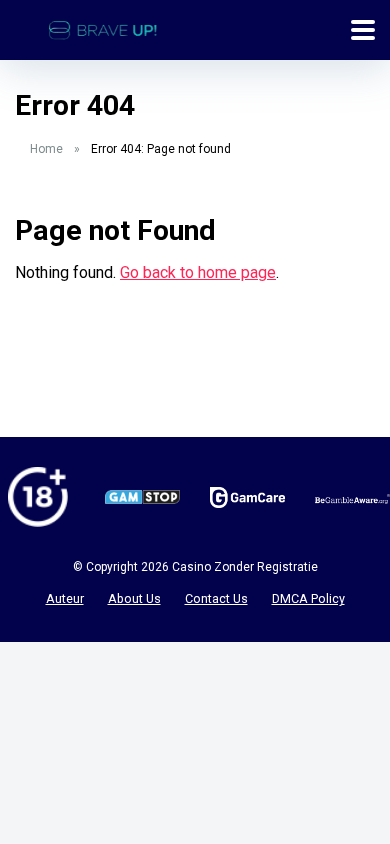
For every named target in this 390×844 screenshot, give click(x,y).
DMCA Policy (308, 598)
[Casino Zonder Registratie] (103, 27)
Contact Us (216, 598)
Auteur (65, 598)
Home (46, 149)
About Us (134, 598)
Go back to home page (198, 272)
